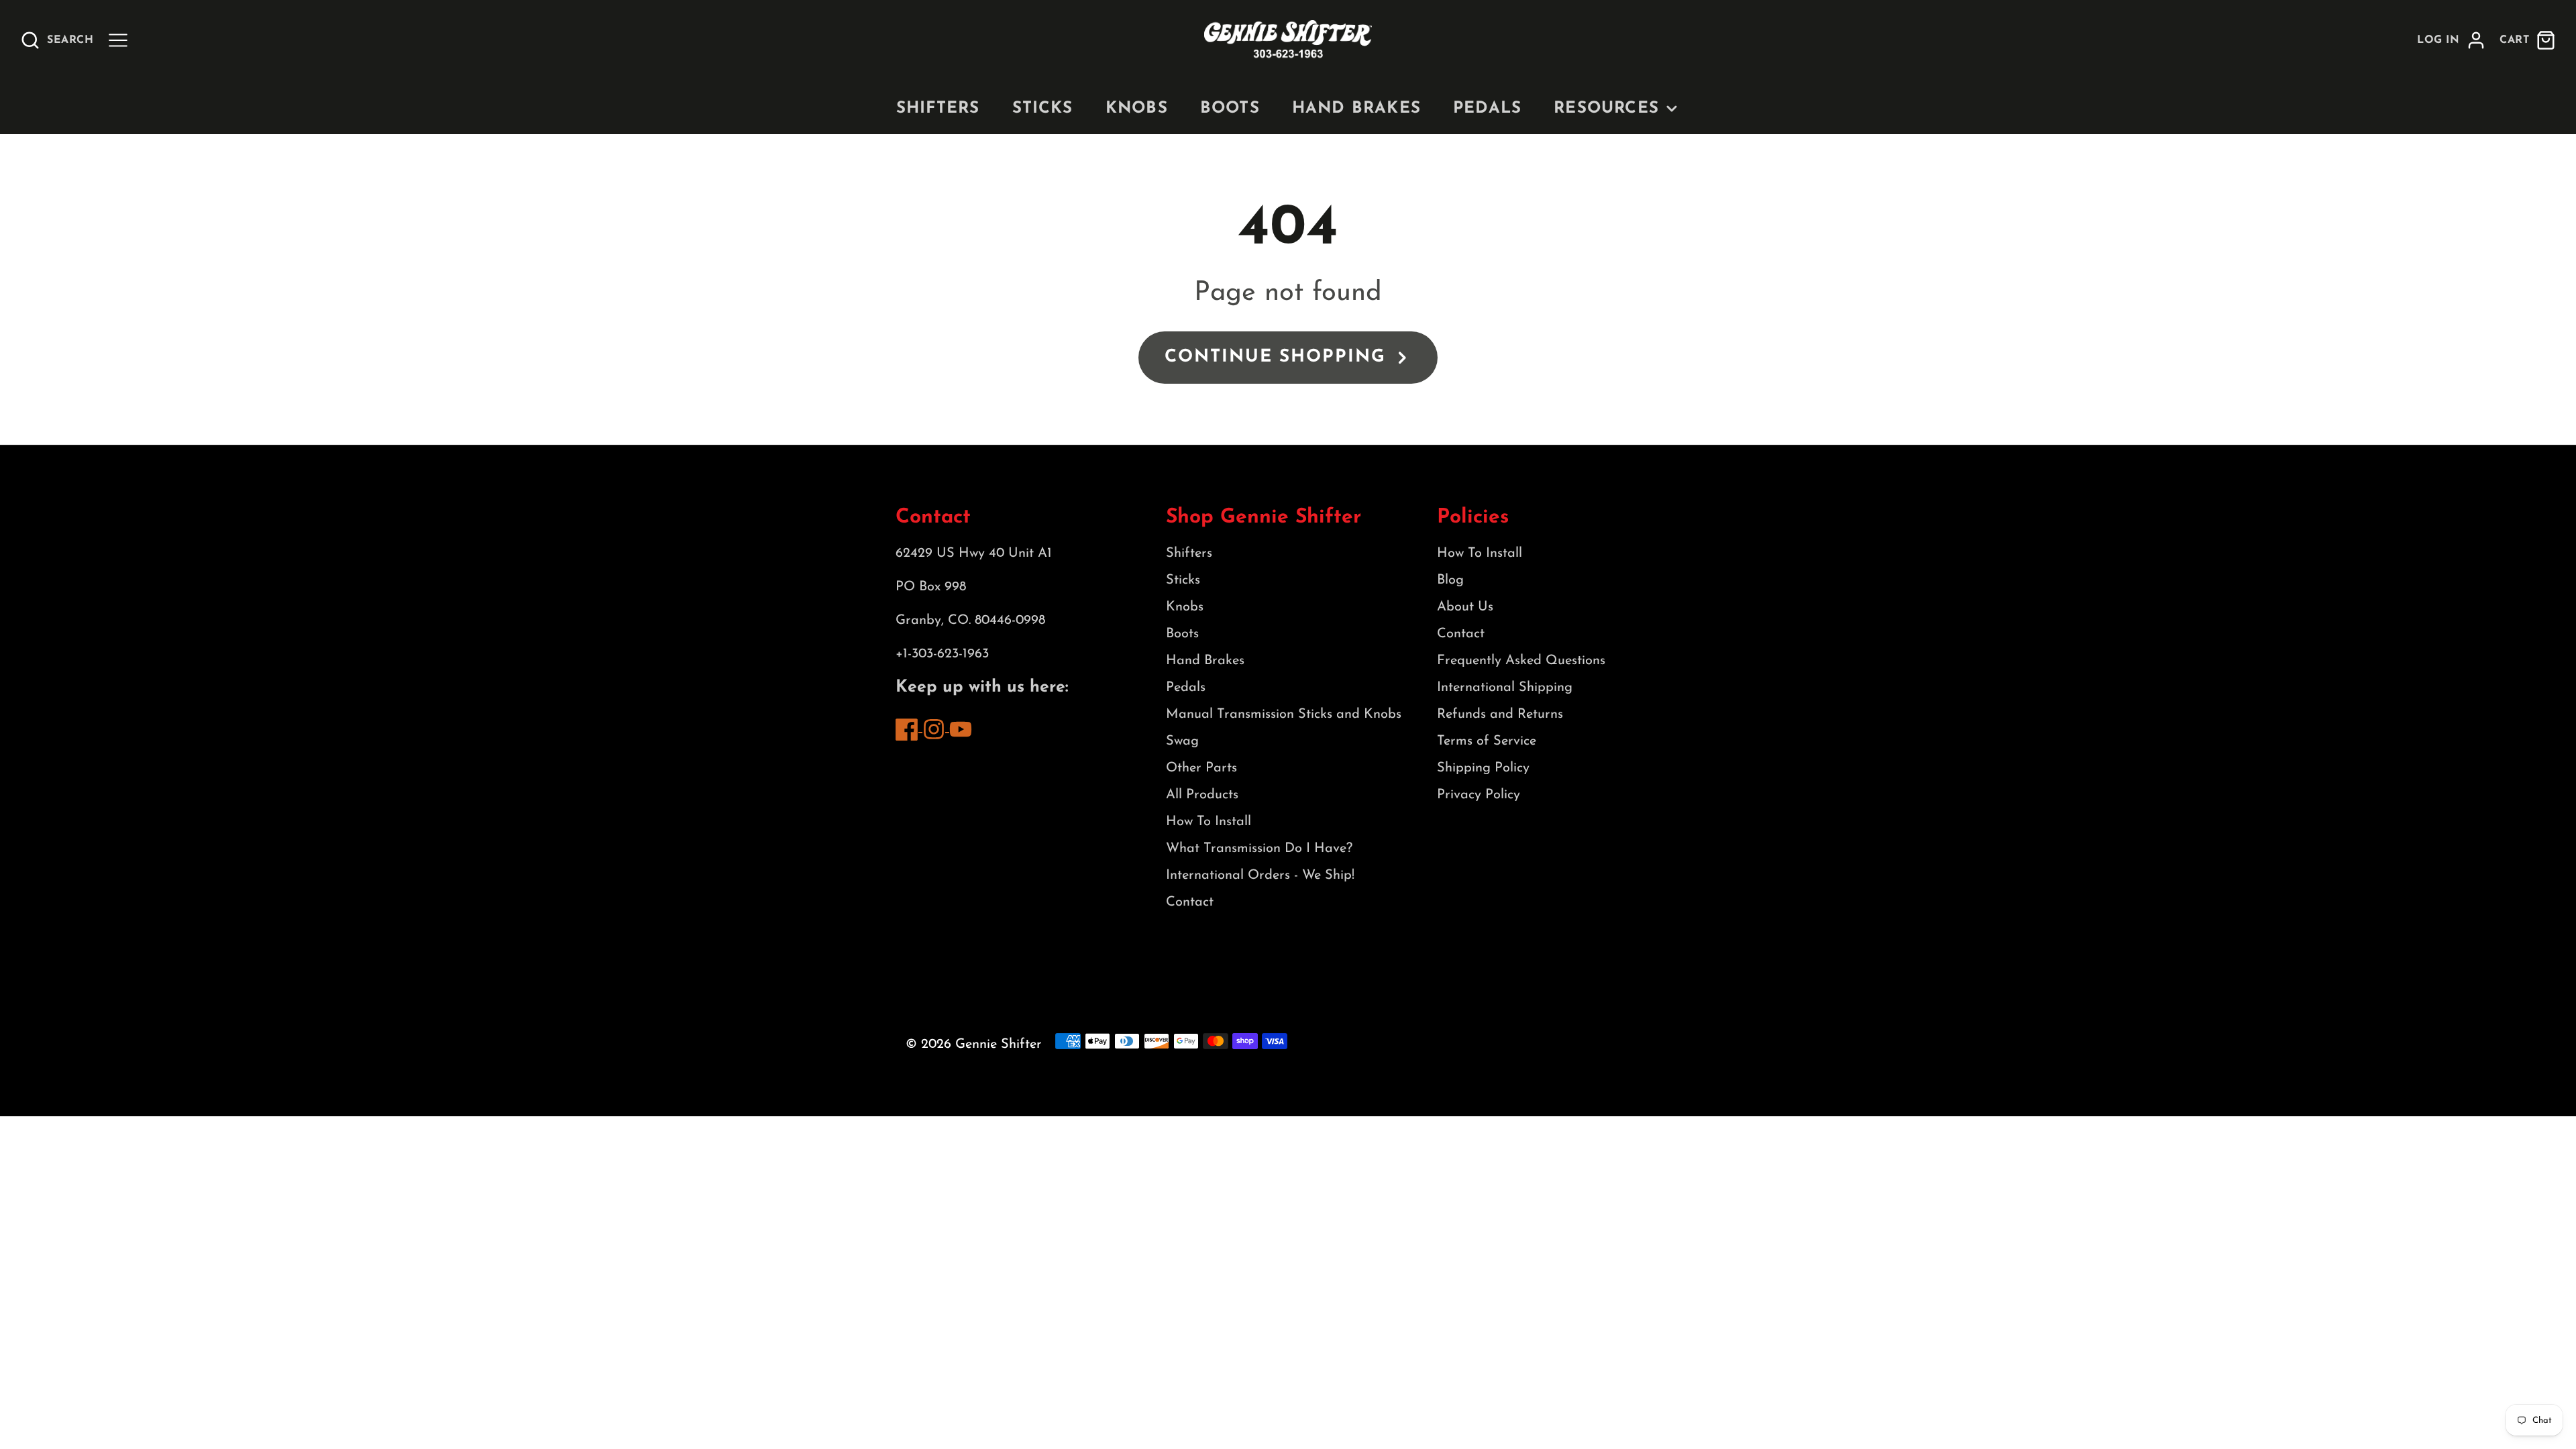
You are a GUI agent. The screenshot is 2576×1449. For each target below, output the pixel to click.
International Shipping (1505, 688)
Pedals (1487, 109)
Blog (1450, 580)
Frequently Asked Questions (1521, 661)
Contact (1190, 902)
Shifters (938, 109)
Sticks (1043, 109)
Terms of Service (1487, 741)
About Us (1465, 607)
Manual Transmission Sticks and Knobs (1284, 714)
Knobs (1137, 109)
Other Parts (1201, 768)
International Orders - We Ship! (1260, 875)
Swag (1182, 741)
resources (1606, 109)
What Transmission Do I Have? (1259, 849)
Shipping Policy (1483, 768)
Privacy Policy (1479, 795)
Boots (1230, 109)
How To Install (1209, 822)
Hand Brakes (1356, 109)
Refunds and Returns (1500, 714)
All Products (1202, 795)
